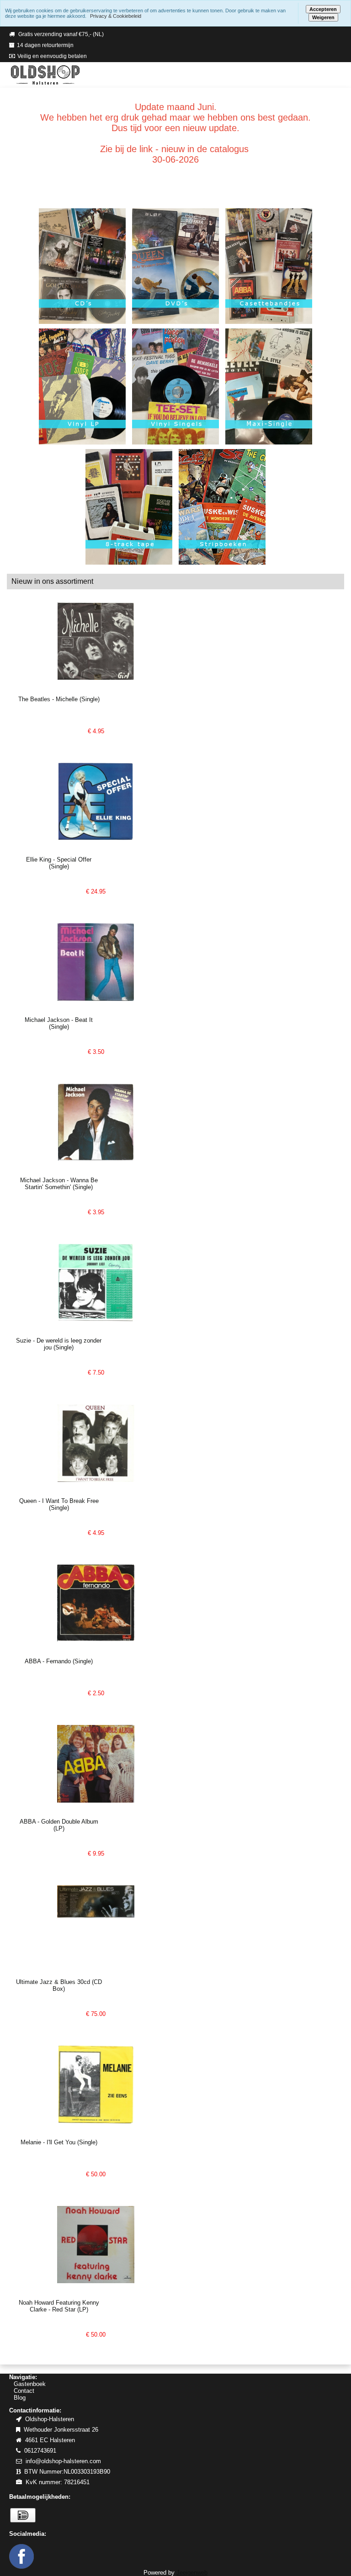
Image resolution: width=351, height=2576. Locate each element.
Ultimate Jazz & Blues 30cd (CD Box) (59, 1985)
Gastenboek (30, 2384)
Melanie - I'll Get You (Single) (59, 2142)
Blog (20, 2398)
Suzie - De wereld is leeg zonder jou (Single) (59, 1344)
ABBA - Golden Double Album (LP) (59, 1825)
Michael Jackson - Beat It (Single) (59, 1023)
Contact (24, 2391)
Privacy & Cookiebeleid (116, 16)
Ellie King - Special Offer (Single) (59, 863)
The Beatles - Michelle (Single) (59, 699)
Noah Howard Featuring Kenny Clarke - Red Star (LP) (59, 2306)
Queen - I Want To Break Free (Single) (59, 1504)
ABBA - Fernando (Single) (59, 1661)
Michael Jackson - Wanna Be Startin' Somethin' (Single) (59, 1184)
